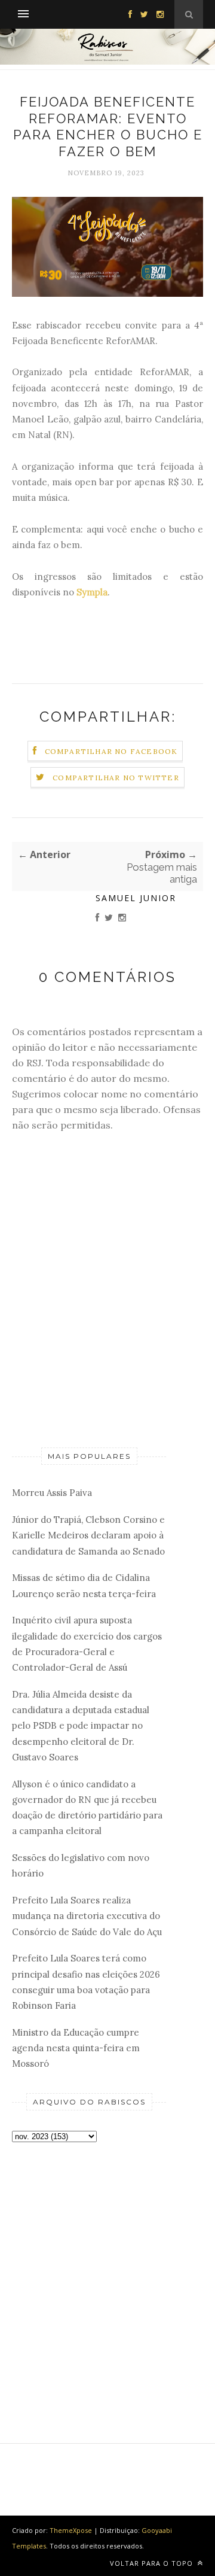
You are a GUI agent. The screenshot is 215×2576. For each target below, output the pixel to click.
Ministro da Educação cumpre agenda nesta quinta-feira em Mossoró (76, 2048)
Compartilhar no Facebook (111, 751)
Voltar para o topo (153, 2563)
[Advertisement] (107, 2273)
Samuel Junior (136, 898)
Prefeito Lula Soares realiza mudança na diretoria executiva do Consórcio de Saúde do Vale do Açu (87, 1916)
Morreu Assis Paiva (52, 1493)
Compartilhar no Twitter (116, 778)
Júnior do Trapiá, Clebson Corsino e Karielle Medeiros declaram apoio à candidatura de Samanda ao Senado (88, 1535)
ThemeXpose (71, 2530)
